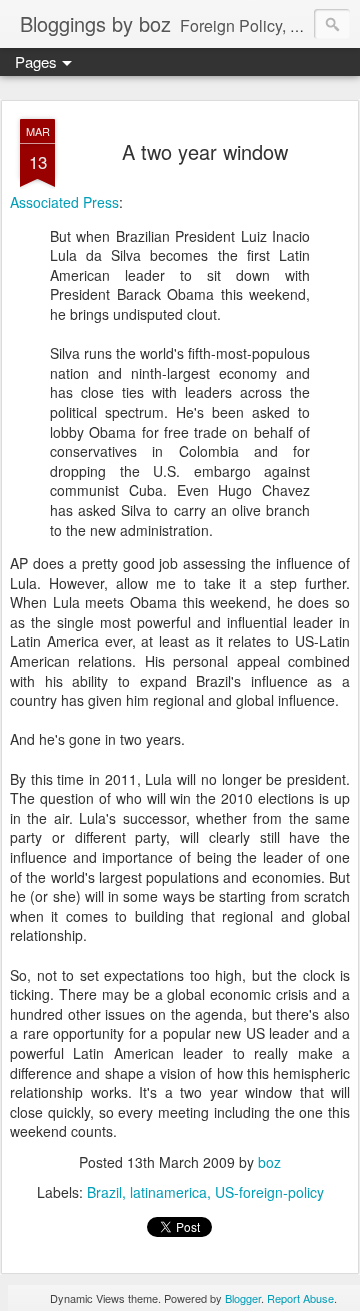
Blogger (243, 1298)
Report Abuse (300, 1298)
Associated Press (64, 202)
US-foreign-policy (269, 1192)
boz (269, 1162)
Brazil (104, 1192)
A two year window (205, 151)
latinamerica (168, 1192)
